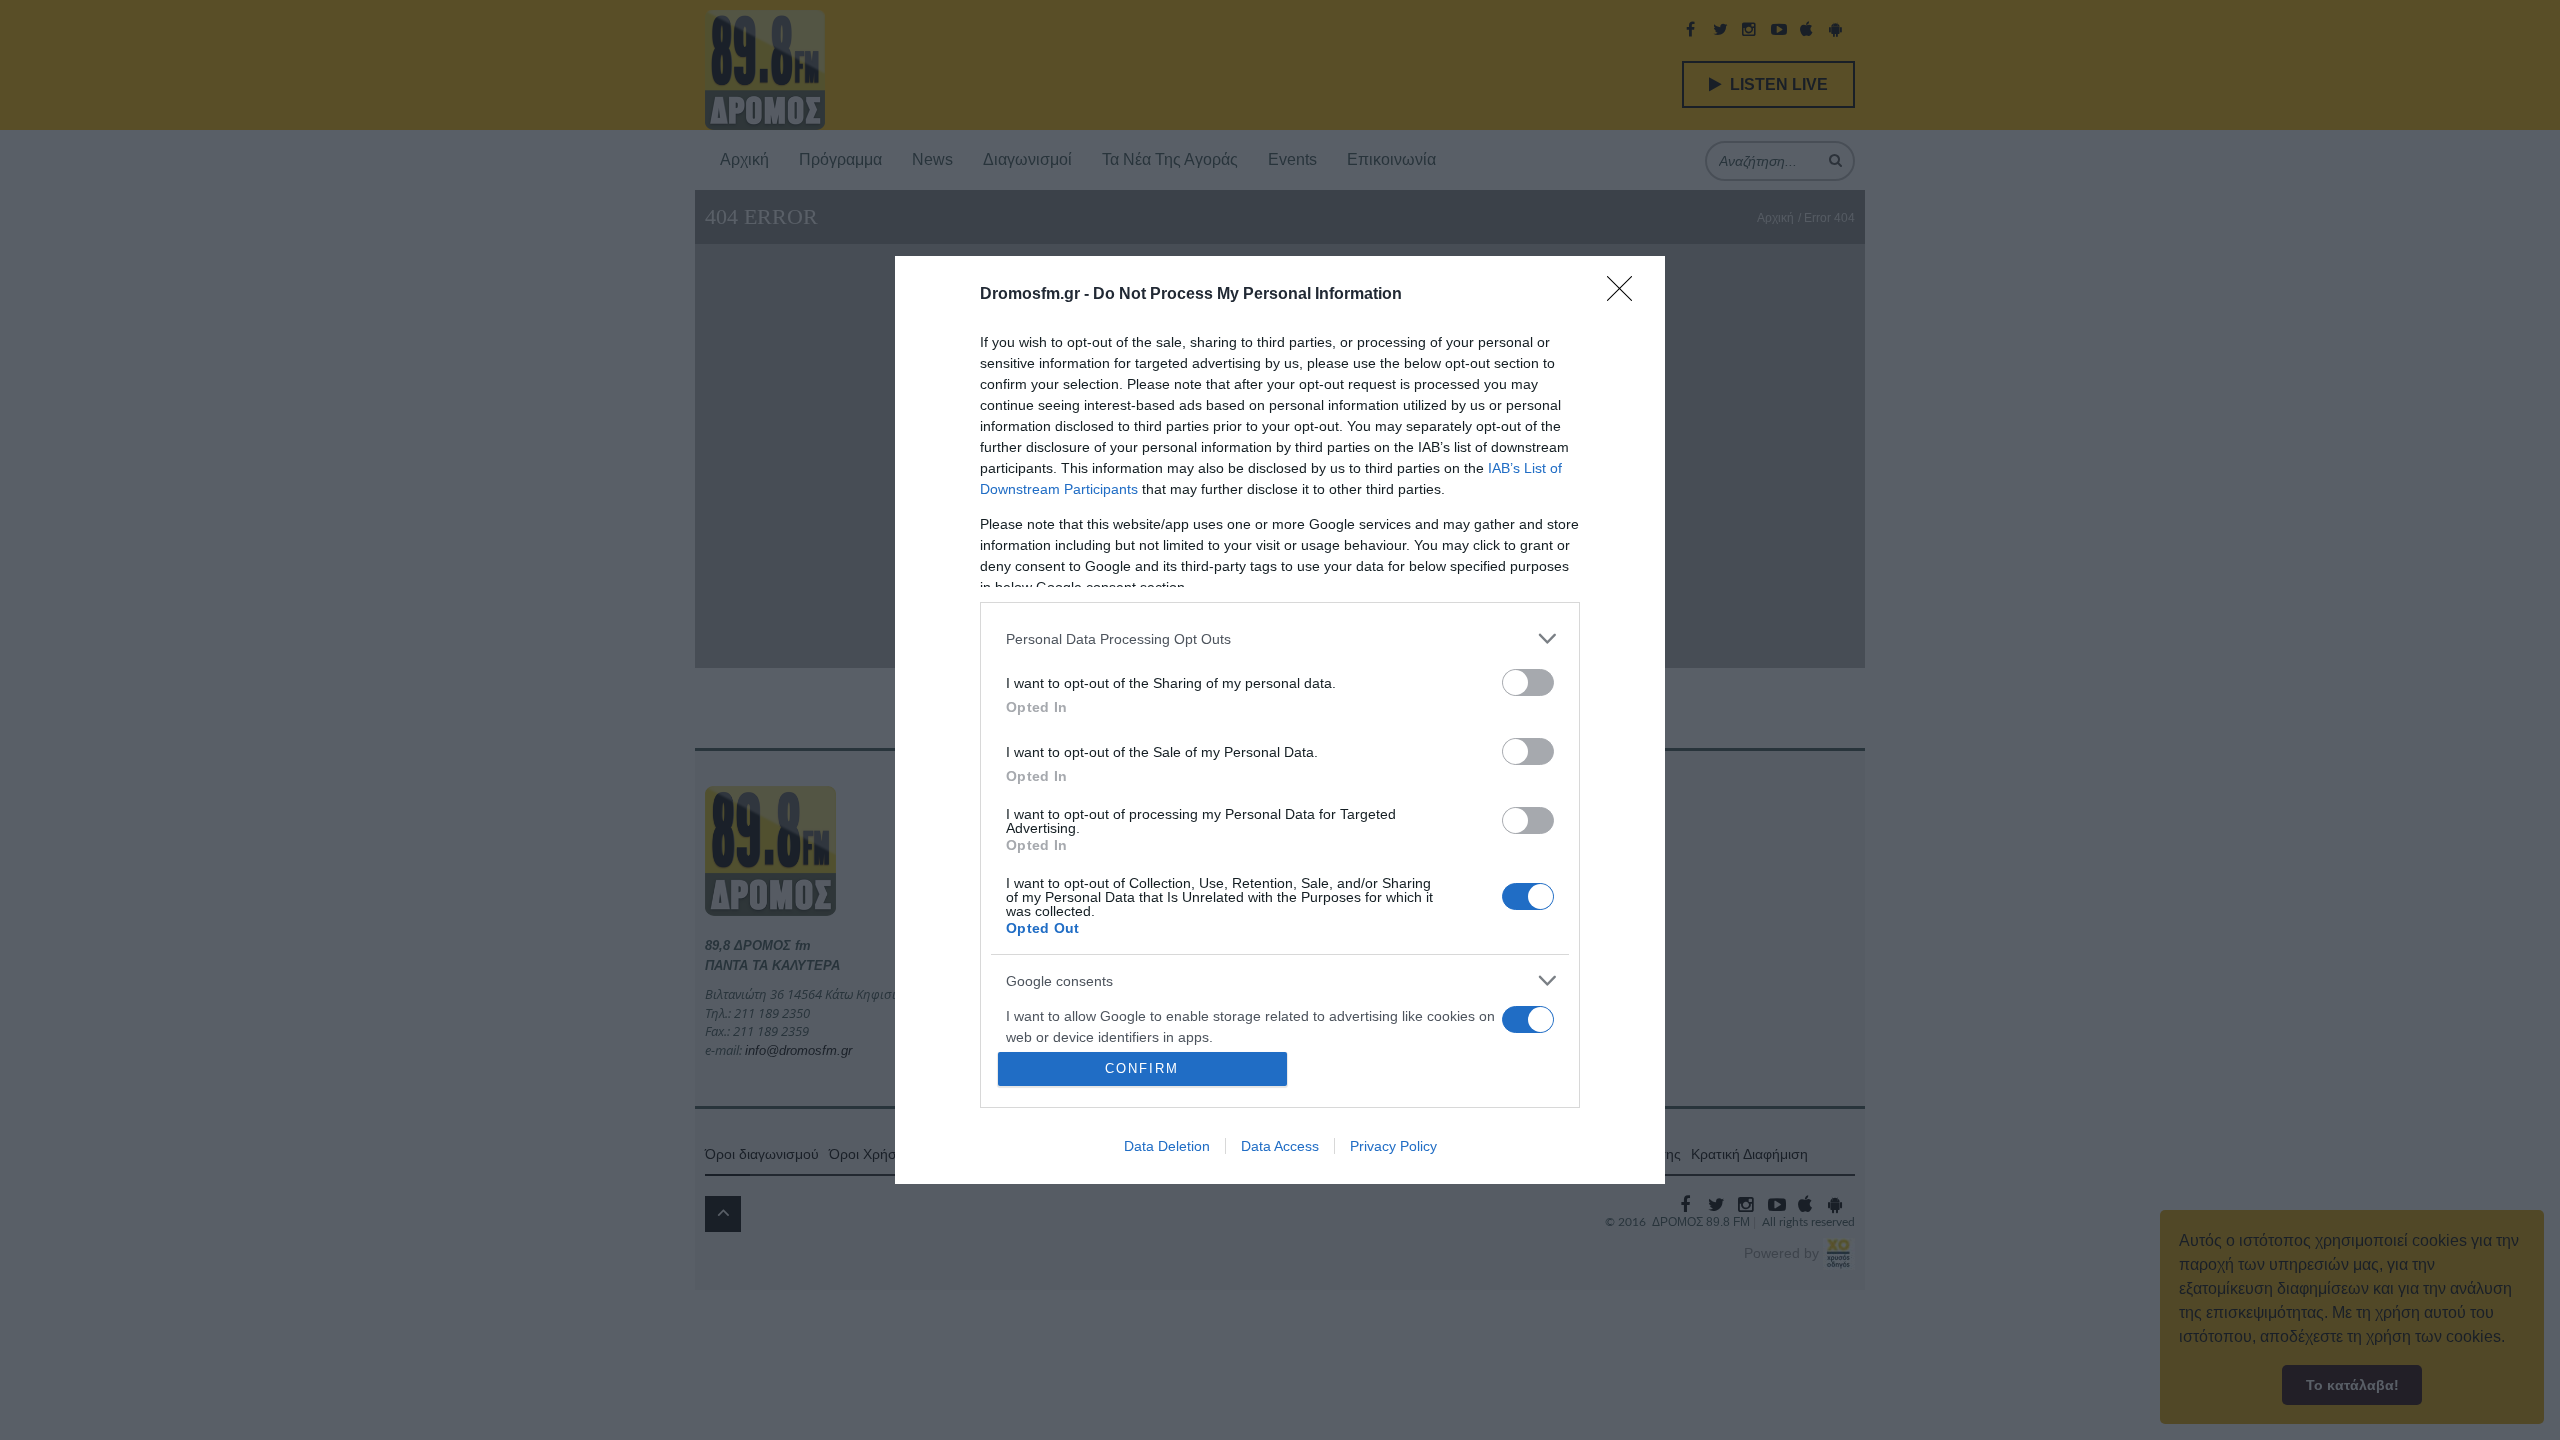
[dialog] (1280, 720)
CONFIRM (1142, 1068)
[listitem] (1280, 638)
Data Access (1280, 1146)
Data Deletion (1167, 1146)
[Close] (1626, 295)
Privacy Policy (1393, 1146)
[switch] (1528, 682)
